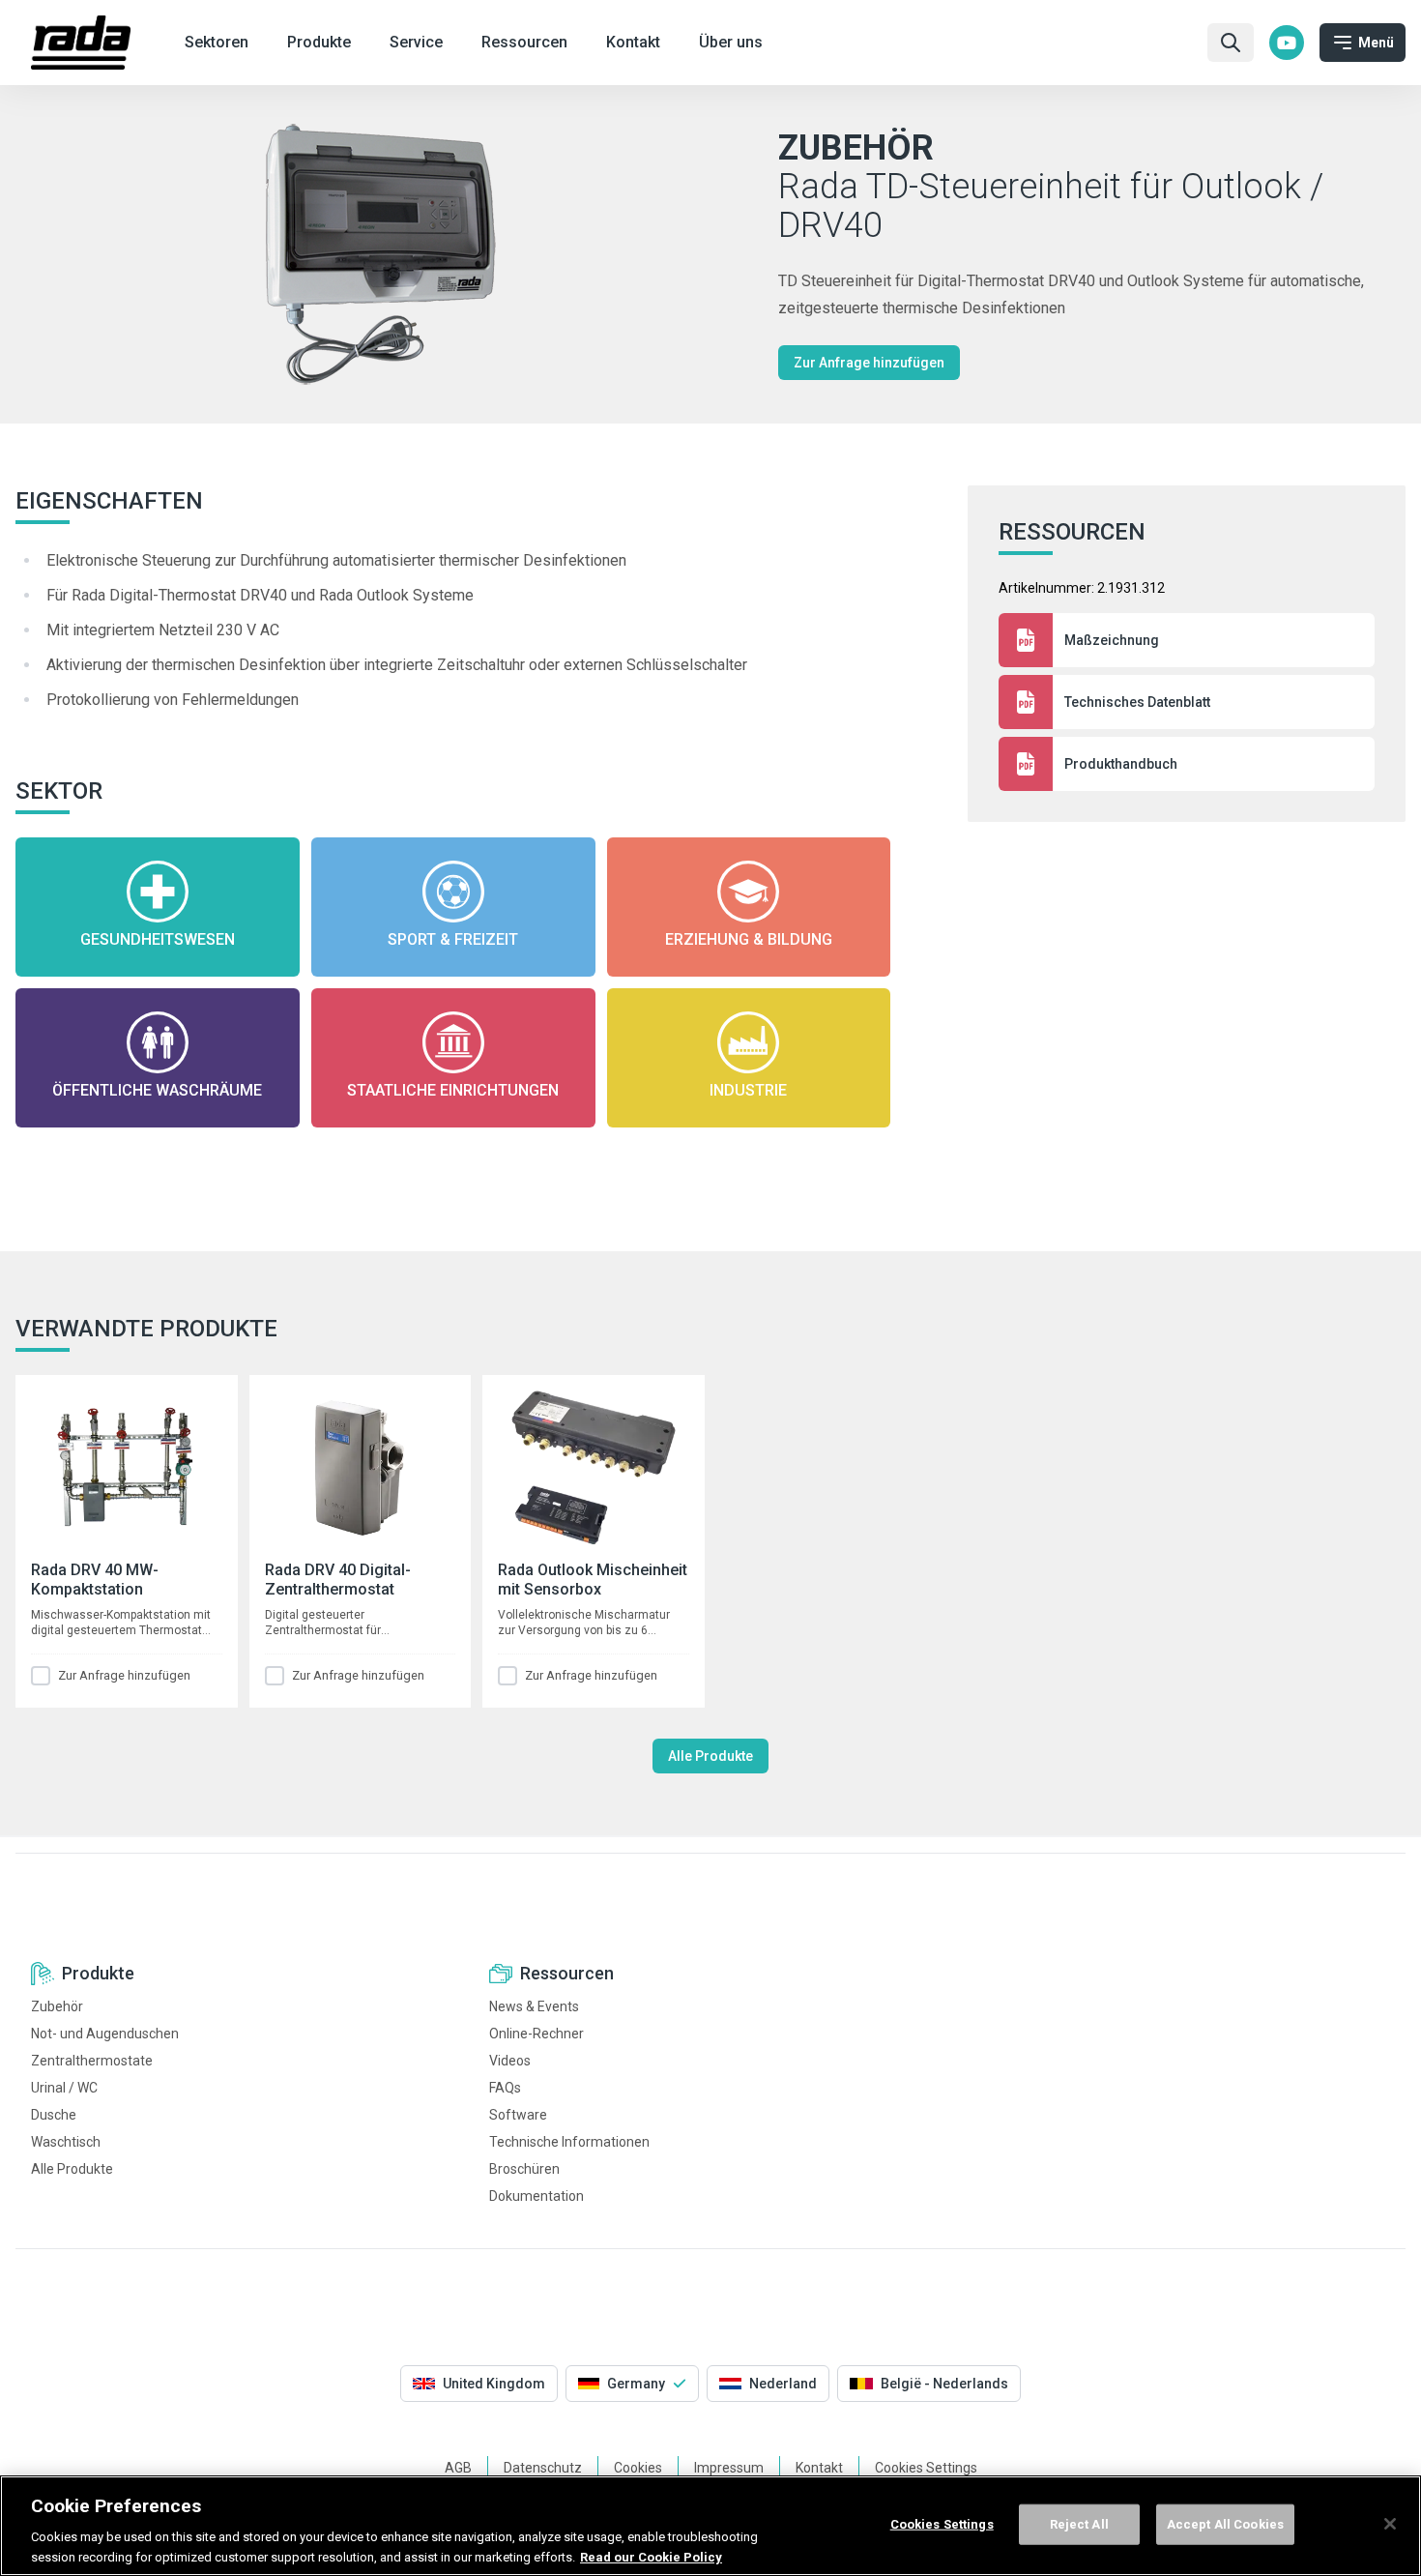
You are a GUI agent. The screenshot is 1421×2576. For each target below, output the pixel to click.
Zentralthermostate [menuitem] (92, 2061)
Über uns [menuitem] (731, 42)
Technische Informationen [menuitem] (569, 2142)
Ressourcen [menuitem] (524, 42)
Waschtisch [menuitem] (66, 2142)
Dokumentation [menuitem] (536, 2196)
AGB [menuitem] (458, 2468)
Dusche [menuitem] (54, 2115)
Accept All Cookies (1225, 2524)
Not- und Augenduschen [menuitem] (105, 2034)
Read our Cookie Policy (651, 2556)
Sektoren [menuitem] (217, 42)
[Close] (1390, 2524)
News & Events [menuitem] (534, 2006)
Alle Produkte (710, 1756)
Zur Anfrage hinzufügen (869, 363)
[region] (710, 2526)
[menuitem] (1287, 43)
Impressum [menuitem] (729, 2468)
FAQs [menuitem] (505, 2088)
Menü (1376, 43)
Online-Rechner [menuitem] (536, 2034)
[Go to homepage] (81, 43)
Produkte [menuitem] (319, 42)
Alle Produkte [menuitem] (72, 2169)
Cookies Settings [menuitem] (926, 2468)
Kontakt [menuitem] (633, 42)
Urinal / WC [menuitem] (64, 2088)
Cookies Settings (942, 2524)
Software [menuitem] (518, 2115)
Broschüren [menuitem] (524, 2169)
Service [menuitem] (416, 42)
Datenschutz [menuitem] (543, 2468)
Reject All (1079, 2524)
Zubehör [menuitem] (57, 2006)
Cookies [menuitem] (638, 2468)
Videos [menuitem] (510, 2061)
